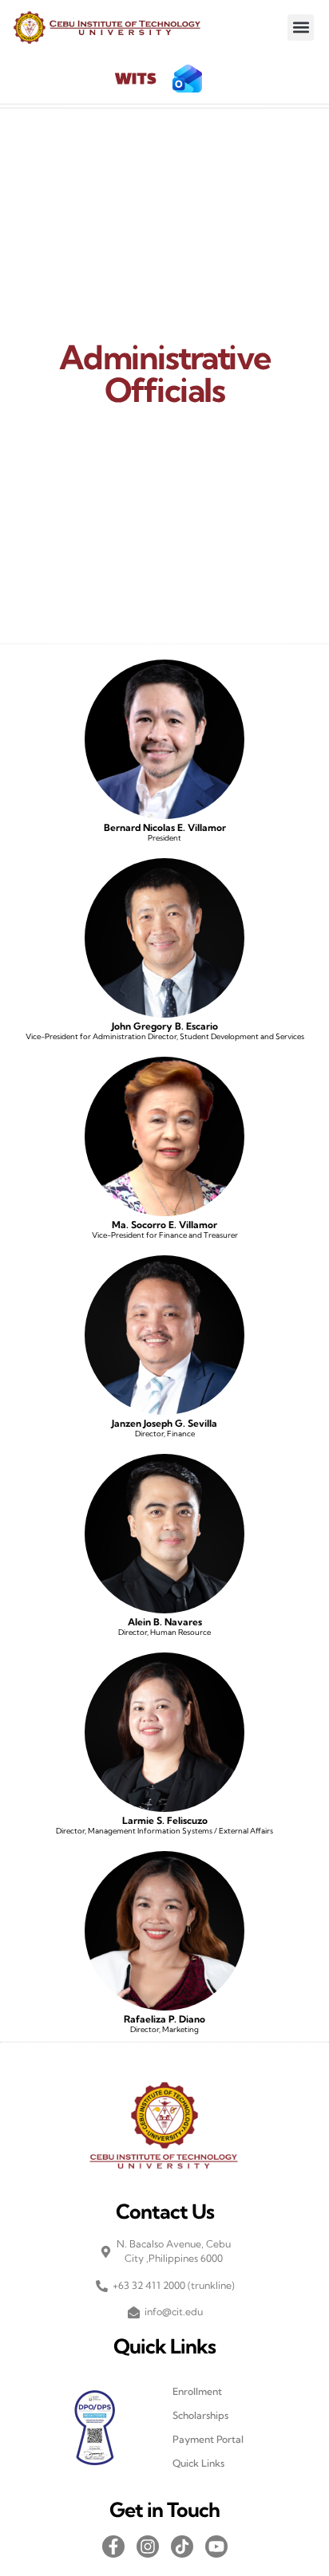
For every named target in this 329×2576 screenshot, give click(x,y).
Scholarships (200, 2415)
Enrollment (197, 2391)
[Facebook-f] (113, 2546)
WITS (136, 80)
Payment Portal (208, 2439)
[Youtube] (216, 2546)
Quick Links (198, 2463)
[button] (301, 28)
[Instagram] (148, 2546)
